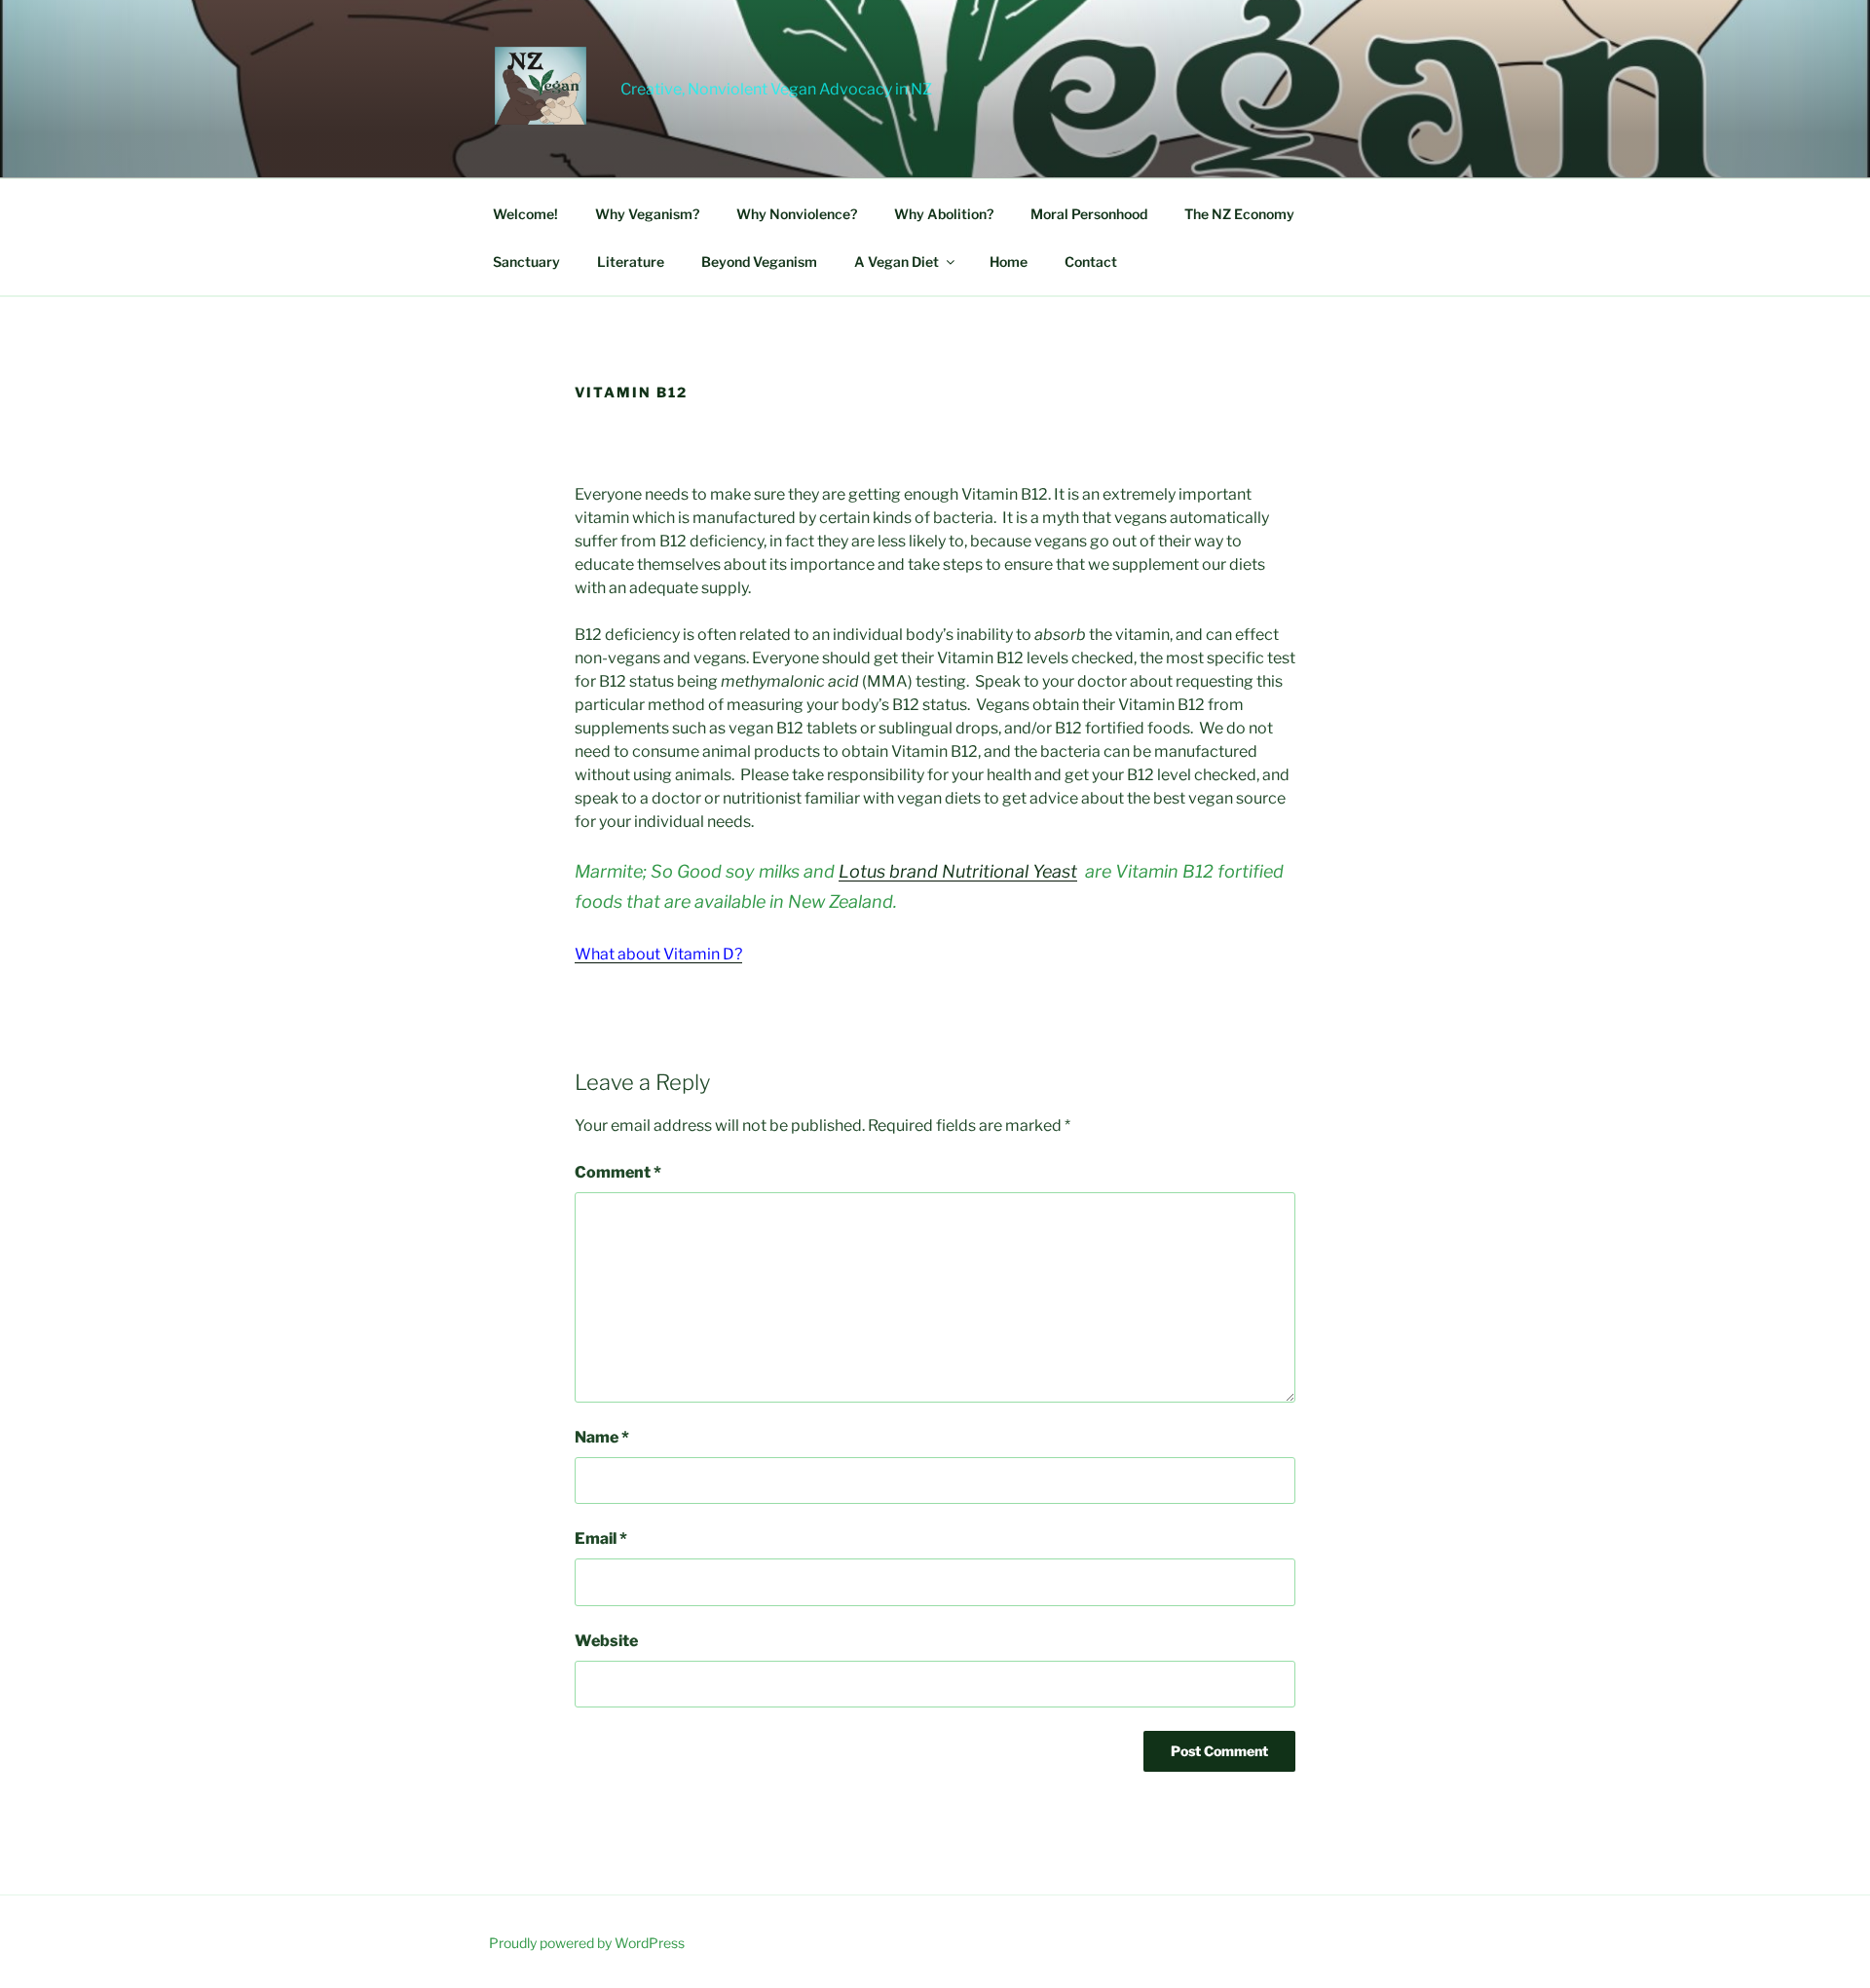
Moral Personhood (1089, 214)
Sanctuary (526, 262)
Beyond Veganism (759, 262)
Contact (1091, 262)
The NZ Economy (1239, 214)
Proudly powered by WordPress (587, 1943)
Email (601, 1538)
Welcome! (525, 214)
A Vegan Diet (897, 262)
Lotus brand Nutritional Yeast (958, 871)
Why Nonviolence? (797, 214)
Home (1009, 262)
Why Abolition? (944, 214)
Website (606, 1641)
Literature (631, 262)
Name (602, 1437)
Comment (618, 1172)
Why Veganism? (647, 214)
